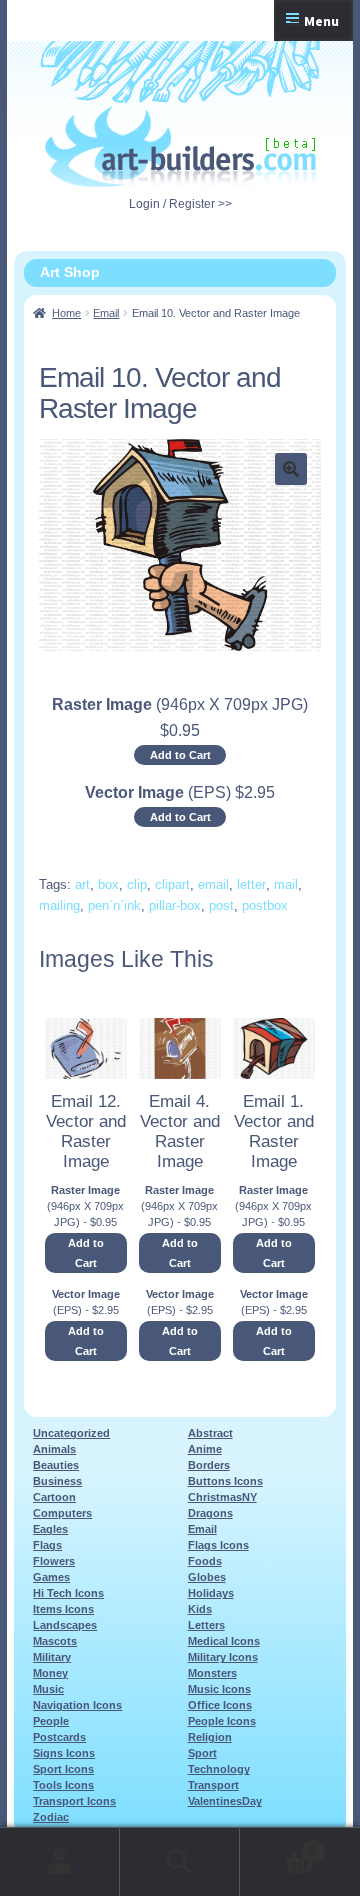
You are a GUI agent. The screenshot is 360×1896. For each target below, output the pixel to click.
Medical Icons (224, 1641)
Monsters (212, 1673)
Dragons (210, 1513)
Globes (207, 1577)
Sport (202, 1753)
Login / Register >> (180, 204)
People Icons (222, 1721)
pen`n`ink (114, 905)
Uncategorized (71, 1433)
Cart (278, 1845)
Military (52, 1657)
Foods (205, 1561)
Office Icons (220, 1705)
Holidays (211, 1593)
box (108, 884)
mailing (59, 905)
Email (106, 313)
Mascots (55, 1641)
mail (286, 884)
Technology (219, 1769)
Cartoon (54, 1497)
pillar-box (175, 905)
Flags (47, 1545)
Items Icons (63, 1609)
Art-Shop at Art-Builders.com (180, 147)
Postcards (59, 1737)
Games (51, 1577)
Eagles (50, 1529)
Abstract (210, 1433)
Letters (206, 1625)
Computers (62, 1513)
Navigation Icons (77, 1705)
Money (50, 1673)
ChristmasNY (222, 1497)
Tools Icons (63, 1785)
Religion (210, 1737)
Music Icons (219, 1689)
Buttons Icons (225, 1481)
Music (48, 1689)
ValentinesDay (225, 1801)
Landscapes (65, 1625)
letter (251, 884)
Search (180, 1862)
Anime (205, 1449)
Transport (213, 1785)
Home (66, 313)
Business (57, 1481)
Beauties (56, 1465)
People (51, 1721)
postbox (265, 905)
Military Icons (223, 1657)
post (221, 905)
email (213, 884)
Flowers (54, 1561)
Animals (54, 1449)
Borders (209, 1465)
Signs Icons (64, 1753)
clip (137, 884)
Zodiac (51, 1817)
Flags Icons (218, 1545)
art (82, 884)
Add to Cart (180, 755)
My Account (60, 1862)
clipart (172, 884)
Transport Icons (74, 1801)
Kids (200, 1609)
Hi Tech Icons (68, 1593)
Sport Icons (63, 1769)
